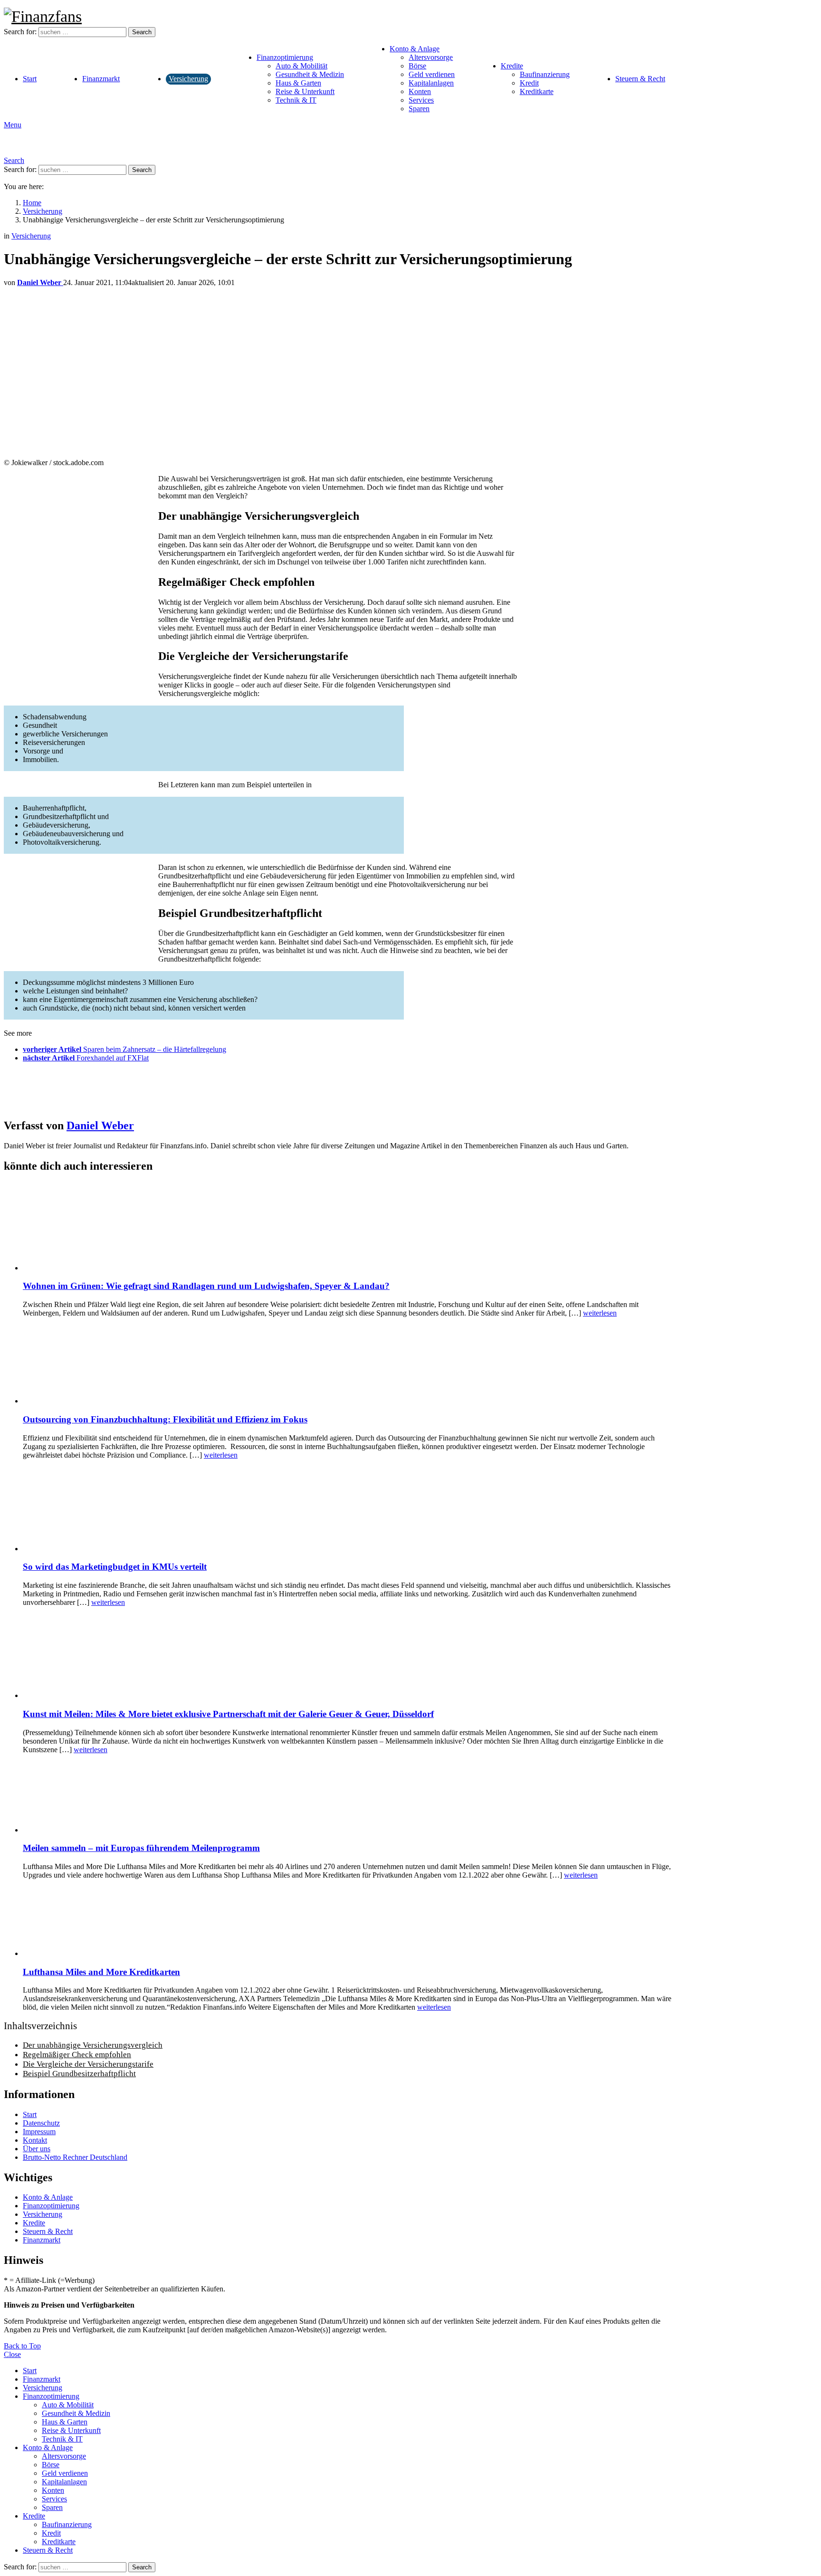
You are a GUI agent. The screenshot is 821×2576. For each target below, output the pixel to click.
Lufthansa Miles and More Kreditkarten (101, 1972)
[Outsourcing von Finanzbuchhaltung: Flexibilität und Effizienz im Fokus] (349, 1365)
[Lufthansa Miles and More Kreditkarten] (349, 1922)
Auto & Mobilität (301, 66)
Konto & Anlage (415, 49)
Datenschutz (41, 2123)
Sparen (419, 109)
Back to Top (22, 2346)
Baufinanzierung (545, 74)
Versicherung (188, 79)
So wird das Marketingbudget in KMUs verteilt (115, 1567)
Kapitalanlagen (431, 83)
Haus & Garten (298, 83)
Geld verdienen (432, 74)
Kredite (512, 66)
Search (142, 32)
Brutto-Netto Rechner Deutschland (75, 2157)
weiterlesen (600, 1313)
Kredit (529, 83)
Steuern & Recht (640, 79)
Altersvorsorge (431, 57)
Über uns (37, 2149)
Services (421, 100)
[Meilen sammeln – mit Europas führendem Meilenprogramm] (349, 1798)
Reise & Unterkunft (305, 91)
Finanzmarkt (101, 79)
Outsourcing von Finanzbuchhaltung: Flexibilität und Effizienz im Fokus (165, 1419)
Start (30, 79)
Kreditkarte (537, 91)
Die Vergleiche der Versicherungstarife (88, 2064)
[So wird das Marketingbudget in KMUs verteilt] (349, 1510)
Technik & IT (296, 100)
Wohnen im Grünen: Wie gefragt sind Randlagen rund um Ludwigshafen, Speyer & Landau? (206, 1286)
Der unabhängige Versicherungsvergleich (93, 2045)
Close (12, 2354)
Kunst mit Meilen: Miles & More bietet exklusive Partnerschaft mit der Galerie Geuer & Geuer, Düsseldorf (228, 1714)
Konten (420, 91)
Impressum (39, 2132)
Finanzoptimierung (285, 57)
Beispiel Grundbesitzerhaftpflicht (79, 2074)
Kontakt (35, 2140)
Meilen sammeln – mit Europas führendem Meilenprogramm (141, 1848)
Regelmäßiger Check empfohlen (77, 2055)
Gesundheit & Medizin (310, 74)
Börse (417, 66)
